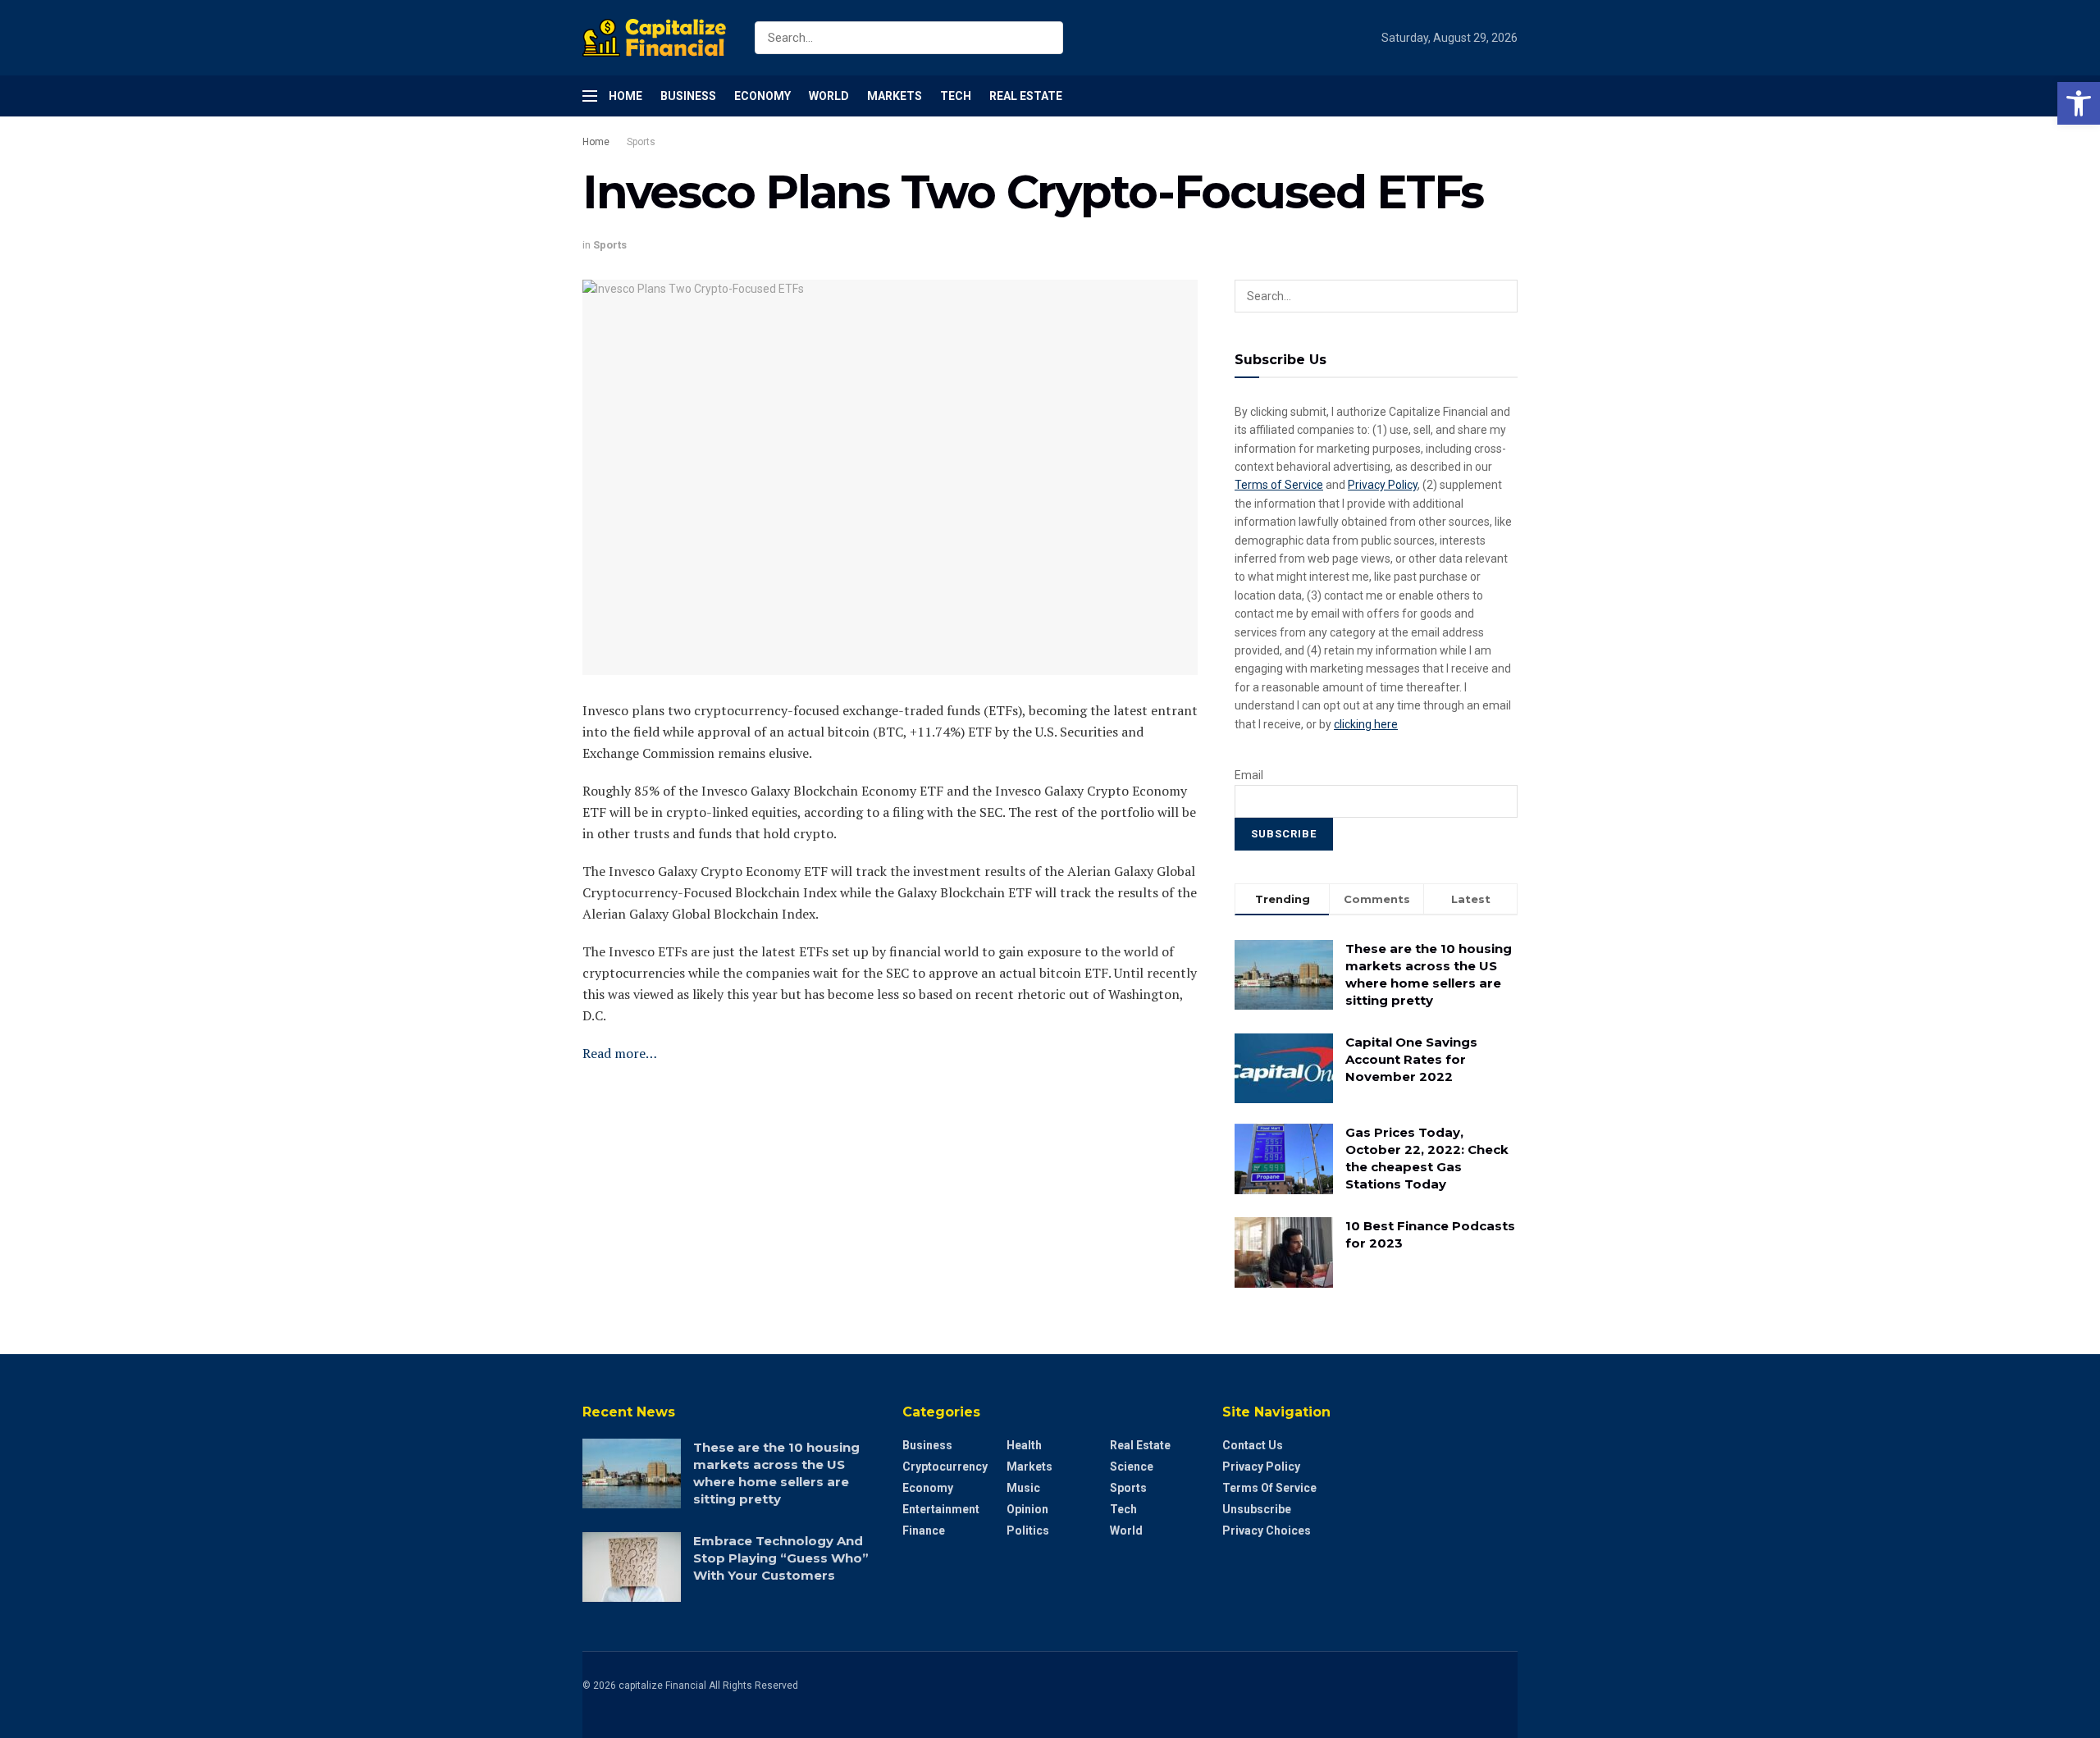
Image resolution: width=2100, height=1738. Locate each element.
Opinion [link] (1027, 1509)
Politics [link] (1028, 1530)
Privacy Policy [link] (1383, 485)
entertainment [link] (941, 1509)
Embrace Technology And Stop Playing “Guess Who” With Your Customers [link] (781, 1558)
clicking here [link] (1366, 724)
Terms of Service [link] (1279, 485)
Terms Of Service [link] (1269, 1488)
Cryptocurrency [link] (945, 1467)
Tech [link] (956, 96)
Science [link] (1132, 1467)
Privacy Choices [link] (1267, 1530)
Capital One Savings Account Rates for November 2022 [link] (1411, 1059)
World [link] (829, 96)
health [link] (1024, 1445)
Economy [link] (762, 96)
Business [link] (688, 96)
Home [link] (625, 96)
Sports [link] (641, 142)
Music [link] (1023, 1488)
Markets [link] (895, 96)
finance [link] (924, 1530)
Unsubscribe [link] (1257, 1509)
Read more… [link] (620, 1053)
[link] (2079, 103)
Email (1249, 775)
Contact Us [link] (1253, 1445)
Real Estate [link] (1026, 96)
